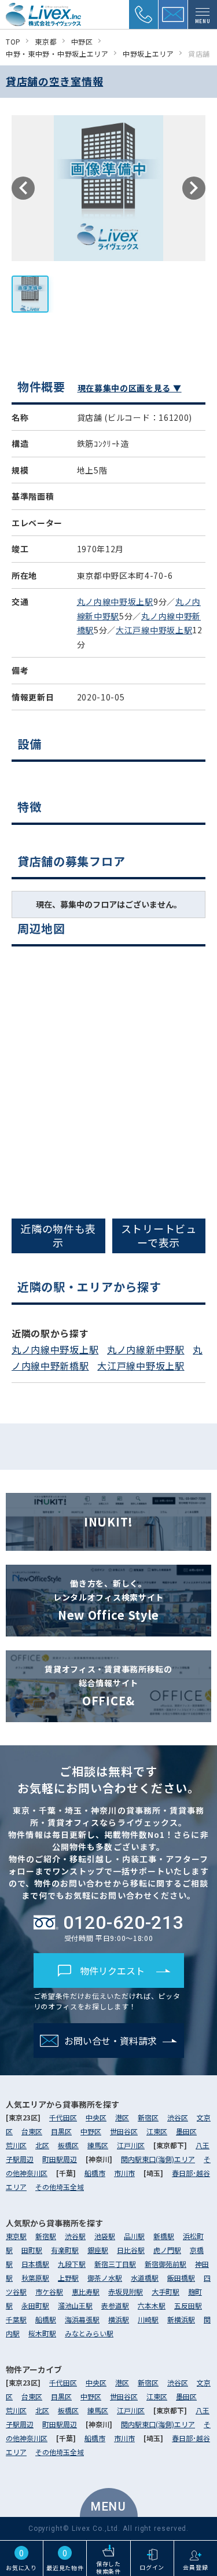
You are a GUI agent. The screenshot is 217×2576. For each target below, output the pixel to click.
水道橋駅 (145, 2278)
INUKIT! (108, 1522)
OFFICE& (108, 1686)
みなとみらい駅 (89, 2333)
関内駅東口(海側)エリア (158, 2159)
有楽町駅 (65, 2250)
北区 (42, 2145)
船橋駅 (46, 2319)
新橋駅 (164, 2236)
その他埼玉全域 (60, 2187)
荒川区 (16, 2145)
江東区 (157, 2131)
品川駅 (134, 2236)
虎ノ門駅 (167, 2250)
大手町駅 (165, 2291)
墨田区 (186, 2131)
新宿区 (148, 2117)
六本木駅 (152, 2305)
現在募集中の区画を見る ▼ (130, 388)
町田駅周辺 (60, 2159)
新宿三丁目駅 (115, 2264)
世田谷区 (124, 2131)
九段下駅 (72, 2264)
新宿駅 (46, 2236)
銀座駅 (98, 2250)
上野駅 (68, 2278)
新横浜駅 (181, 2319)
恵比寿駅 (86, 2291)
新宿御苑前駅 (165, 2264)
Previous (23, 188)
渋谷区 (178, 2117)
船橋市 (95, 2173)
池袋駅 (105, 2236)
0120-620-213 (123, 1922)
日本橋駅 (35, 2264)
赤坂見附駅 (126, 2291)
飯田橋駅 (181, 2278)
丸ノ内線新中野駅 (146, 1349)
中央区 (96, 2117)
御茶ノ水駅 (105, 2278)
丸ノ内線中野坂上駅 (115, 601)
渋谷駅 (75, 2236)
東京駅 (16, 2236)
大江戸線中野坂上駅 (154, 630)
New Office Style (108, 1600)
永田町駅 (35, 2305)
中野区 (91, 2131)
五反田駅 (188, 2305)
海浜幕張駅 (82, 2319)
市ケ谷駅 (49, 2291)
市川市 (124, 2173)
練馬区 (98, 2145)
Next (194, 188)
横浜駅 (119, 2319)
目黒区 (61, 2131)
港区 (122, 2117)
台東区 (32, 2131)
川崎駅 (148, 2319)
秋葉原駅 (35, 2278)
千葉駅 (16, 2319)
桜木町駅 (42, 2333)
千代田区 (63, 2117)
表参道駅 (115, 2305)
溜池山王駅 (75, 2305)
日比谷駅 (131, 2250)
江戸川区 (131, 2145)
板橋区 (68, 2145)
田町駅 (32, 2250)
